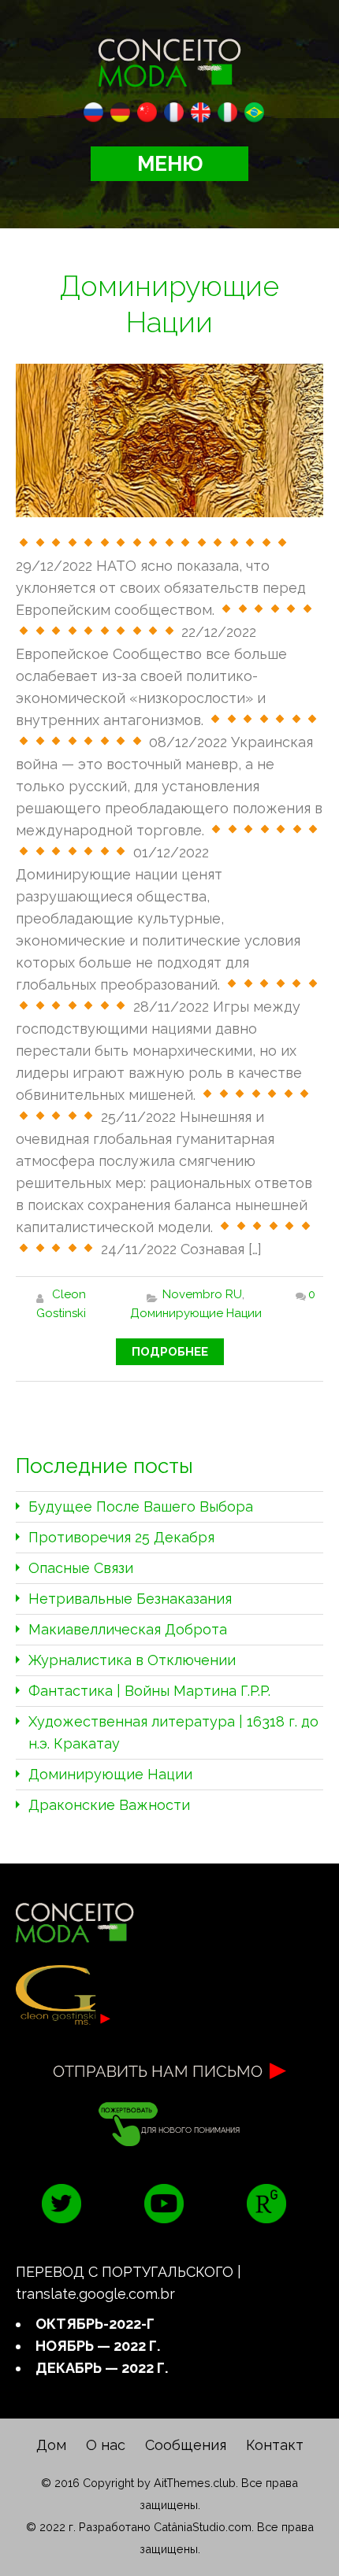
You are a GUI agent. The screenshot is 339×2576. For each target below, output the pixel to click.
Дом (51, 2445)
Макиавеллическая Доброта (128, 1629)
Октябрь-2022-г (95, 2324)
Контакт (275, 2445)
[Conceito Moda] (169, 59)
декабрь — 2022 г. (102, 2368)
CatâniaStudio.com (203, 2527)
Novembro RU (202, 1294)
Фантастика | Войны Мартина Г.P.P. (149, 1691)
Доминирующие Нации (196, 1313)
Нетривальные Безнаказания (130, 1599)
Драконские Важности (109, 1805)
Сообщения (186, 2445)
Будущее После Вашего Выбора (141, 1506)
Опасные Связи (81, 1568)
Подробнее (170, 1352)
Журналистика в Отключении (132, 1660)
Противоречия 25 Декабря (121, 1537)
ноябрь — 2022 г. (98, 2346)
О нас (106, 2445)
